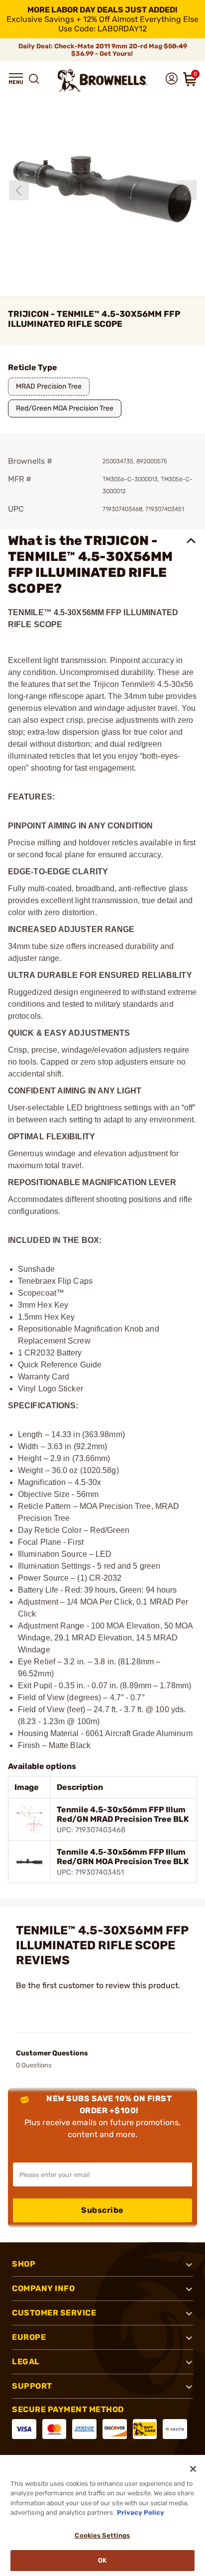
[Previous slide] (19, 190)
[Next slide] (187, 190)
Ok (102, 2560)
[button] (16, 79)
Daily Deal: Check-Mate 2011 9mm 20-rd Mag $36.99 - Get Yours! (103, 50)
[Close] (193, 2469)
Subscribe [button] (102, 2210)
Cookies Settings (102, 2535)
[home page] (102, 80)
